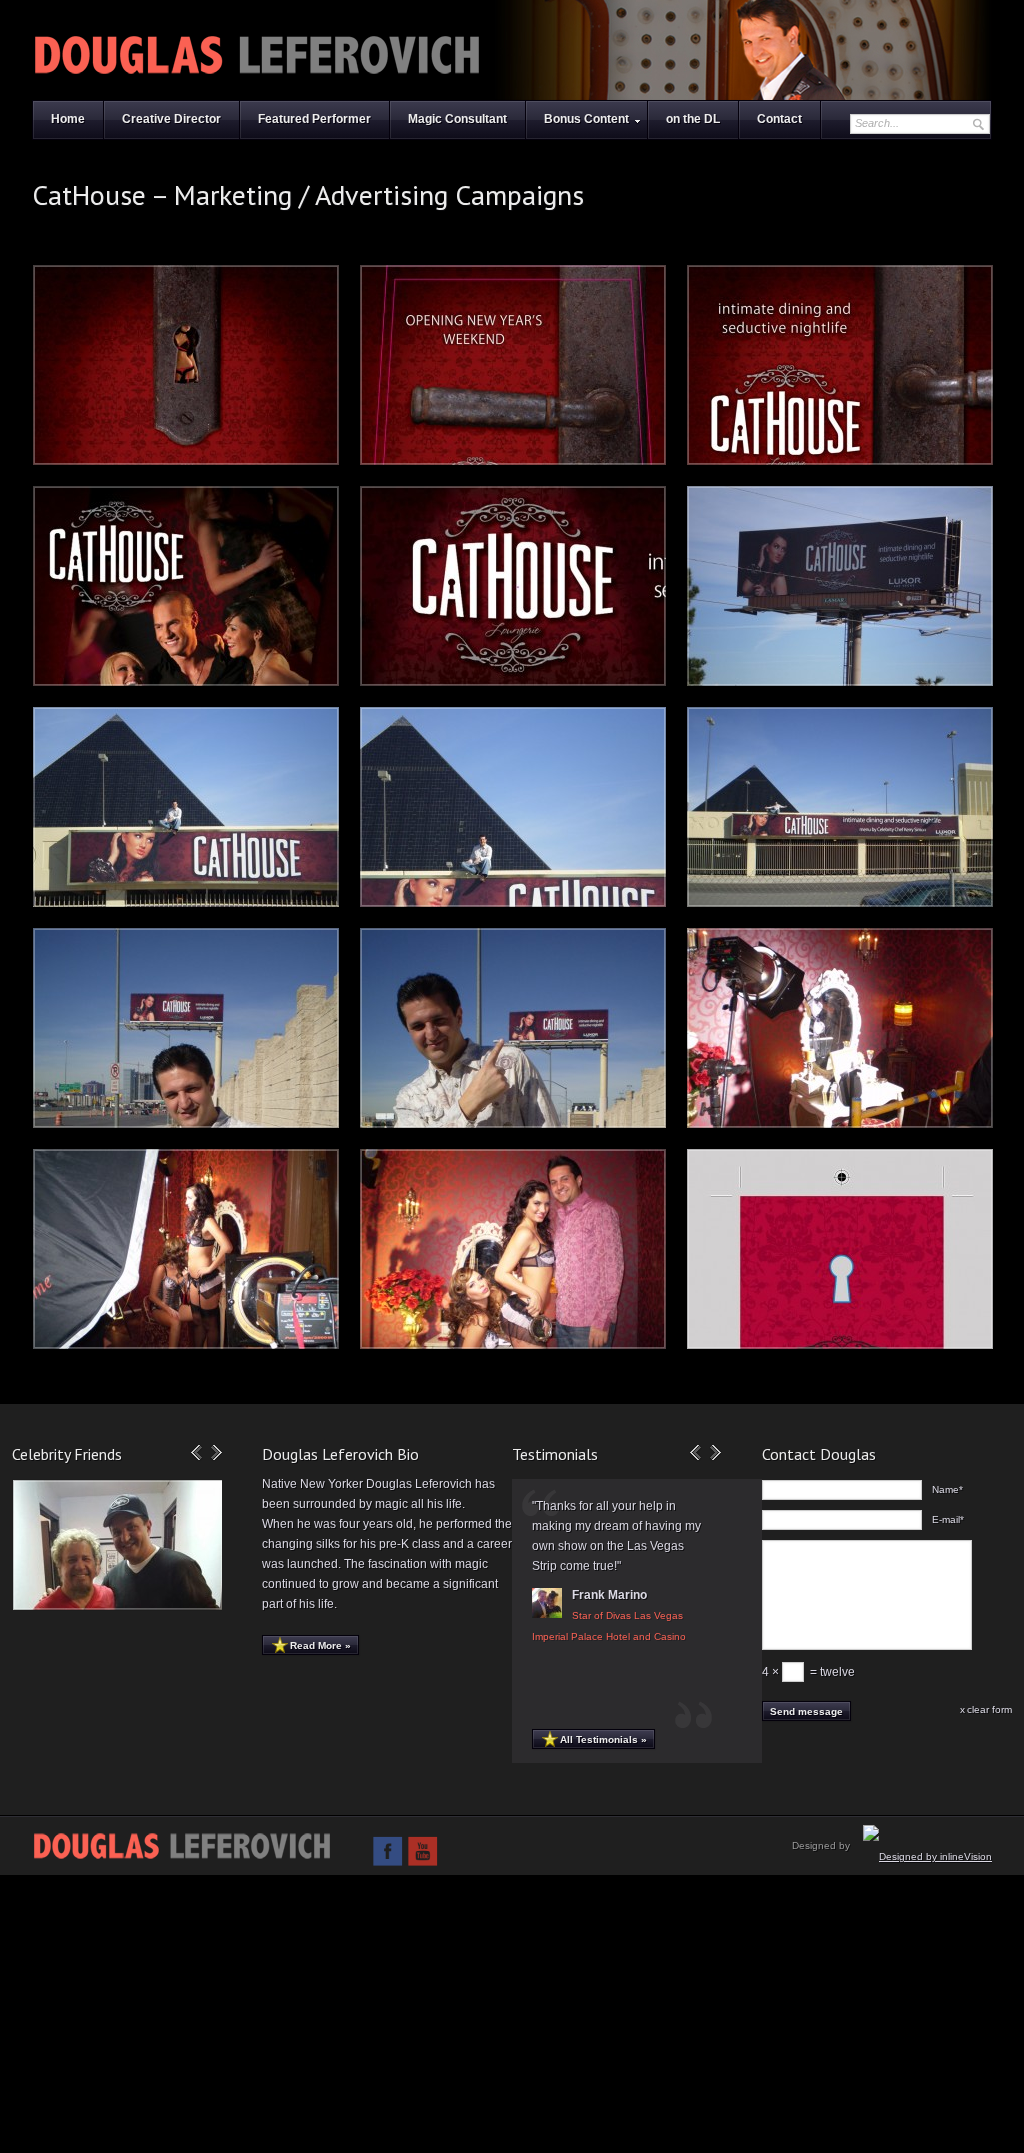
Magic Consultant (457, 119)
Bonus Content (586, 119)
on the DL (693, 119)
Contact (779, 119)
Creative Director (171, 119)
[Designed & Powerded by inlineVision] (927, 1856)
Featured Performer (314, 119)
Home (68, 119)
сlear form (989, 1709)
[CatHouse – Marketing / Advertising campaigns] (186, 365)
